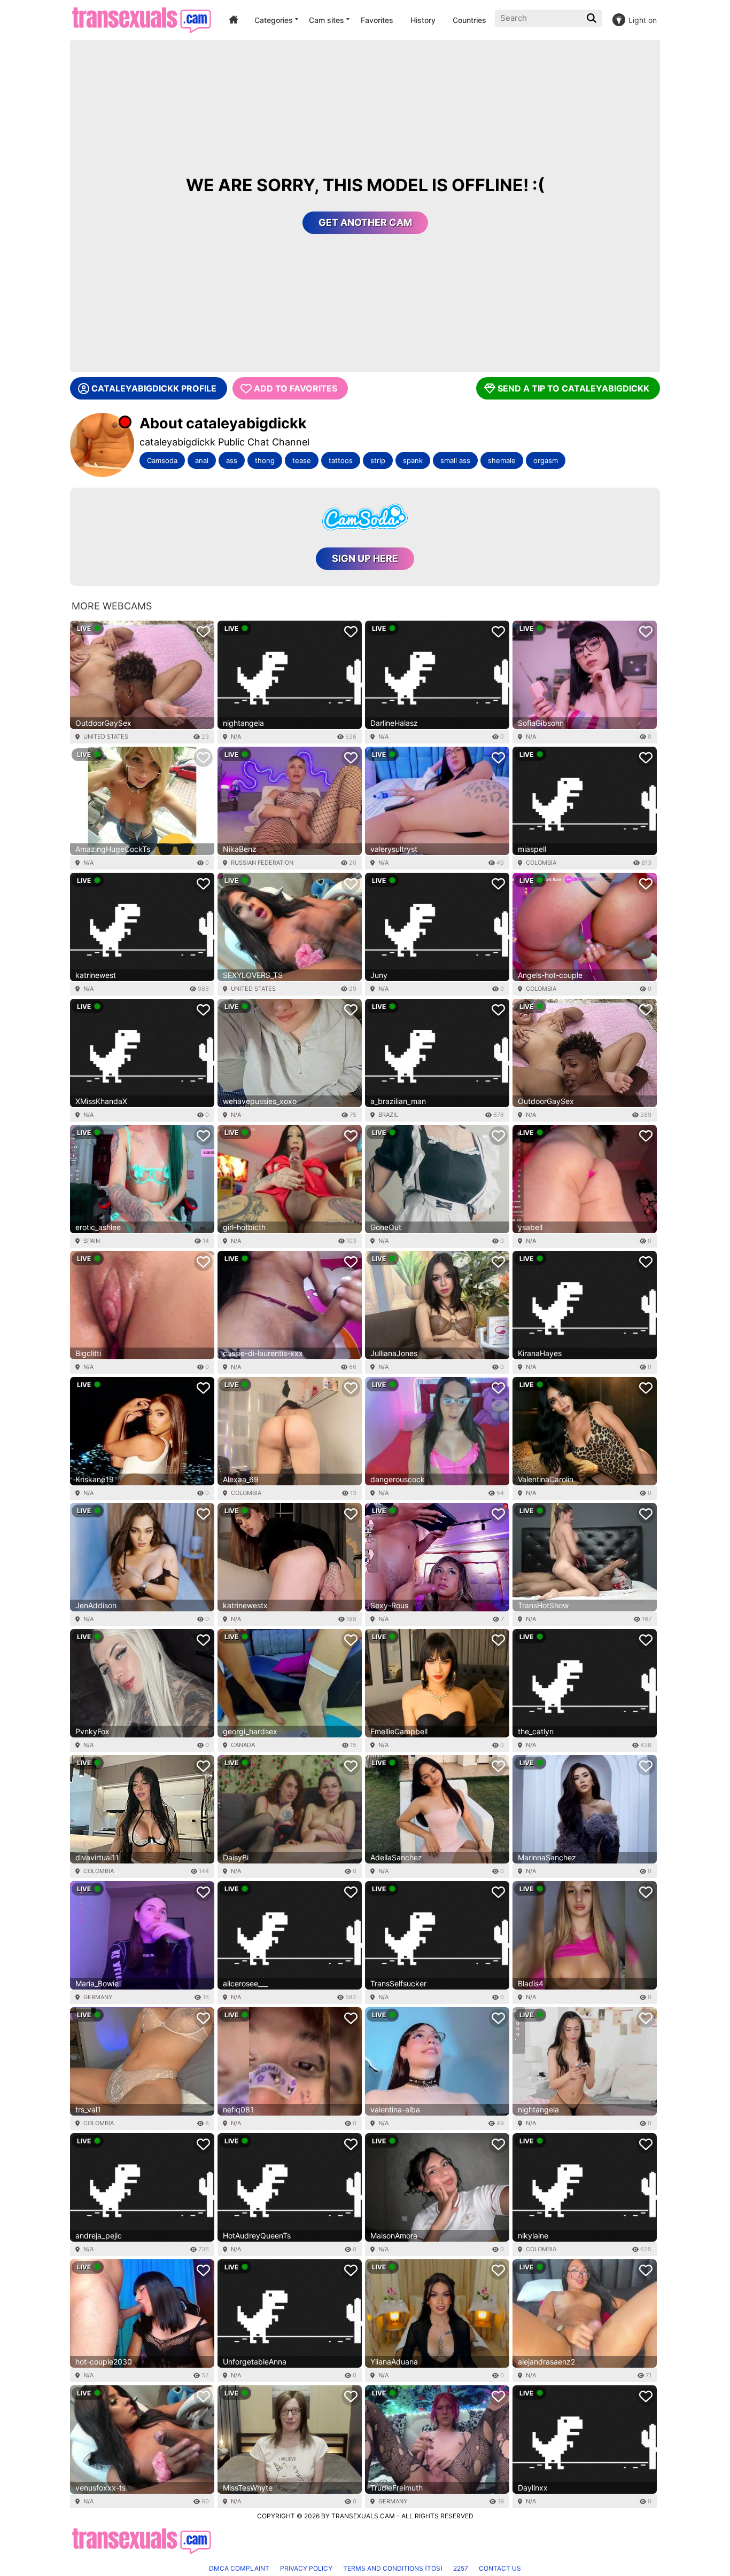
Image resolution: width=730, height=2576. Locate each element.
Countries (469, 20)
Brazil (388, 1115)
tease (302, 460)
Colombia (541, 863)
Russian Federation (262, 863)
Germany (98, 1997)
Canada (243, 1745)
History (423, 20)
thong (265, 460)
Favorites (377, 20)
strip (378, 460)
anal (202, 460)
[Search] (593, 18)
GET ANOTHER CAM (365, 222)
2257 (461, 2568)
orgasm (546, 460)
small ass (455, 460)
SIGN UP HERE (365, 558)
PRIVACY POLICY (306, 2568)
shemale (502, 460)
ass (232, 460)
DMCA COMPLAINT (239, 2568)
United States (106, 737)
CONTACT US (500, 2568)
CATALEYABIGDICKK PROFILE (154, 388)
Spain (92, 1241)
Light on (643, 20)
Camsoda (162, 460)
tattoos (341, 460)
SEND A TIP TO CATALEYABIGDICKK (573, 388)
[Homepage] (141, 20)
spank (413, 460)
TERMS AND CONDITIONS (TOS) (393, 2568)
